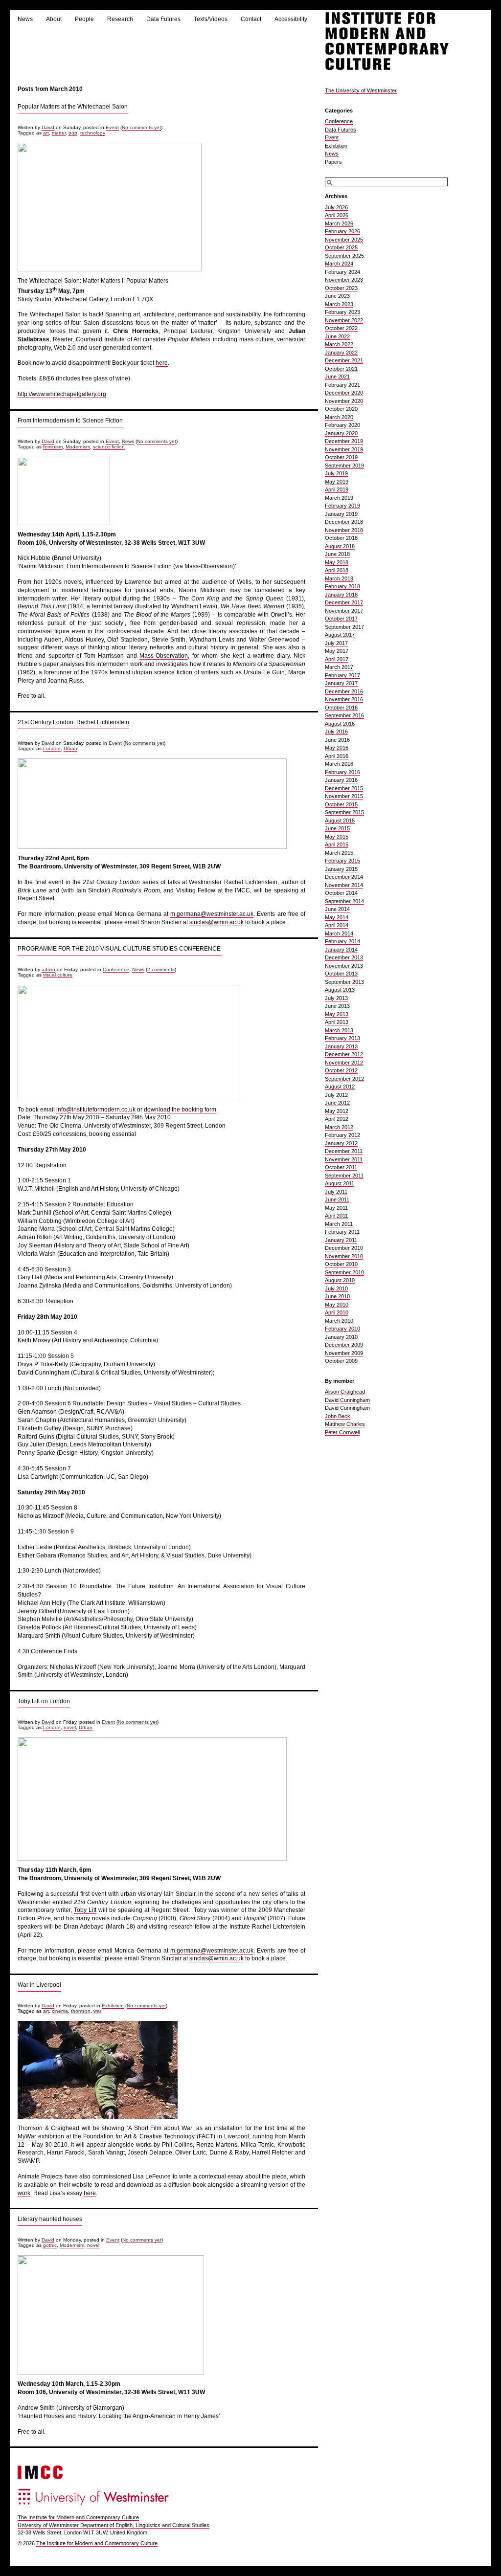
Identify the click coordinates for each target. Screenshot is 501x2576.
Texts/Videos (211, 19)
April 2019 (337, 489)
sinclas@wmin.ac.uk (216, 922)
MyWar (27, 2136)
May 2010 (337, 1305)
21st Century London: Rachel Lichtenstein (73, 722)
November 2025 (344, 240)
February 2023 (342, 312)
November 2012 (344, 1063)
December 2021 (344, 360)
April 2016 (337, 756)
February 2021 (342, 385)
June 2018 (337, 554)
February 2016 (342, 772)
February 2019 (342, 506)
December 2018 (344, 522)
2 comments (161, 969)
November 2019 (344, 449)
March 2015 (339, 853)
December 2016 (344, 691)
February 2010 (342, 1329)
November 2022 (344, 320)
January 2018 (341, 595)
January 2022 (341, 353)
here (162, 363)
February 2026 (342, 231)
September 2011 (344, 1176)
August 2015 (340, 821)
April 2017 (337, 659)
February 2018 (342, 586)
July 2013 (336, 998)
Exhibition (113, 2006)
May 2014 (337, 917)
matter (59, 133)
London (52, 748)
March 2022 (339, 344)
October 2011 (341, 1167)
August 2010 (340, 1280)
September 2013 (344, 982)
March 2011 (339, 1224)
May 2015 (337, 837)
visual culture (58, 975)
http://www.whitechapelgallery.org (62, 394)
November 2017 (344, 611)
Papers (333, 162)
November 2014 (344, 885)
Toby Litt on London (44, 1701)
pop (73, 133)
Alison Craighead (345, 1392)
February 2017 (342, 675)
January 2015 (341, 869)
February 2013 (342, 1038)
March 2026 (339, 223)
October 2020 (341, 409)
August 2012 (340, 1087)
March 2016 (339, 764)
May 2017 (337, 651)
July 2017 (336, 643)
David (48, 127)
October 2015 (341, 804)
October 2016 (341, 708)
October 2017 (341, 619)
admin (48, 969)
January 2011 (341, 1240)
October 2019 (341, 457)
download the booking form (180, 1110)
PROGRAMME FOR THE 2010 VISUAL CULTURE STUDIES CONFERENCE (120, 949)
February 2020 (342, 425)
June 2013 (337, 1006)
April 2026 (337, 215)
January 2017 (341, 683)
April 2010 (337, 1312)
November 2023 (344, 280)
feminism (53, 447)
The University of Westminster (361, 90)
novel (70, 1727)
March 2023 (339, 304)
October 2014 (341, 893)
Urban (70, 748)
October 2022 (341, 328)
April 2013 (337, 1022)
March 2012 (339, 1127)
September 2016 (344, 715)
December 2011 (344, 1151)
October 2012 (341, 1070)
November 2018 (344, 530)
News (25, 19)
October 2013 (341, 974)
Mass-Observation (164, 656)
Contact (251, 19)
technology (93, 133)
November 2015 (344, 796)
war (97, 2011)
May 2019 (337, 482)
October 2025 (341, 247)
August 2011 (340, 1183)
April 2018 (337, 570)
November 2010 (344, 1256)
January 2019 (341, 514)
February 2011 (342, 1232)
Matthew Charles (345, 1424)
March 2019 (339, 498)
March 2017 (339, 667)
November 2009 (344, 1353)
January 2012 (341, 1143)
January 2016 (341, 780)
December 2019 (344, 441)
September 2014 (344, 901)
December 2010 (344, 1248)
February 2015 (342, 861)
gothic (50, 2245)
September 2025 (344, 256)
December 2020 (344, 393)
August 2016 (340, 724)
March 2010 (339, 1321)
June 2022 (337, 336)
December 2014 (344, 877)
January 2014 (341, 950)
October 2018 (341, 538)
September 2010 (344, 1272)
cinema (60, 2011)
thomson (81, 2011)
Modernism (78, 447)
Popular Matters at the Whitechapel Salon (73, 107)
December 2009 (344, 1345)
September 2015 (344, 812)
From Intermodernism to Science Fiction (70, 421)
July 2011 (336, 1192)
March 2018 (339, 578)
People (84, 19)
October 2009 (341, 1361)
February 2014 (342, 941)
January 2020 (341, 433)
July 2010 (336, 1288)
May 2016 (337, 748)
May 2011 (336, 1208)
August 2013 (340, 990)
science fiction (109, 447)
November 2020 (344, 401)
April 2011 (336, 1216)
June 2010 (337, 1296)
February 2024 (342, 272)
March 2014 (339, 933)
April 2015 (337, 844)
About (54, 19)
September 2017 (344, 627)
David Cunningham (347, 1400)
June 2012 (337, 1103)
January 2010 (341, 1337)
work (24, 2193)
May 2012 (337, 1111)
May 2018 (337, 562)
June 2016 (337, 740)
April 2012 (337, 1119)
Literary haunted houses (50, 2219)
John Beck (338, 1416)
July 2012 (336, 1095)
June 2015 (337, 828)
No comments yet (141, 127)
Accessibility (291, 19)
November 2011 (344, 1159)
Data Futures (163, 19)
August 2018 (340, 546)
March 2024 (339, 264)
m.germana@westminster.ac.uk (212, 914)
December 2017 (344, 602)
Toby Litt (85, 1910)
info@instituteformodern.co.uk (96, 1110)
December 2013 (344, 957)
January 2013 (341, 1046)
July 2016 (336, 732)
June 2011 (337, 1199)
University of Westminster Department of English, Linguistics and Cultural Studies (114, 2525)
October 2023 (341, 288)
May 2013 (337, 1014)
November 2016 (344, 699)
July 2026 (336, 207)
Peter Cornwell (342, 1432)
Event (112, 127)
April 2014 (337, 925)
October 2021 (341, 369)
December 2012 (344, 1054)
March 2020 (339, 417)
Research (120, 19)
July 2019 (336, 473)
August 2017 (340, 635)
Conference (116, 969)
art (46, 133)
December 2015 (344, 788)
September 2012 (344, 1079)
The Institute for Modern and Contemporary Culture (78, 2517)
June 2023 (337, 296)
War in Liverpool (39, 1985)
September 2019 (344, 466)
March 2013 (339, 1030)
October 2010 (341, 1264)
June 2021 (337, 377)
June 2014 (337, 909)
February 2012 (342, 1135)
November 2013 (344, 966)
